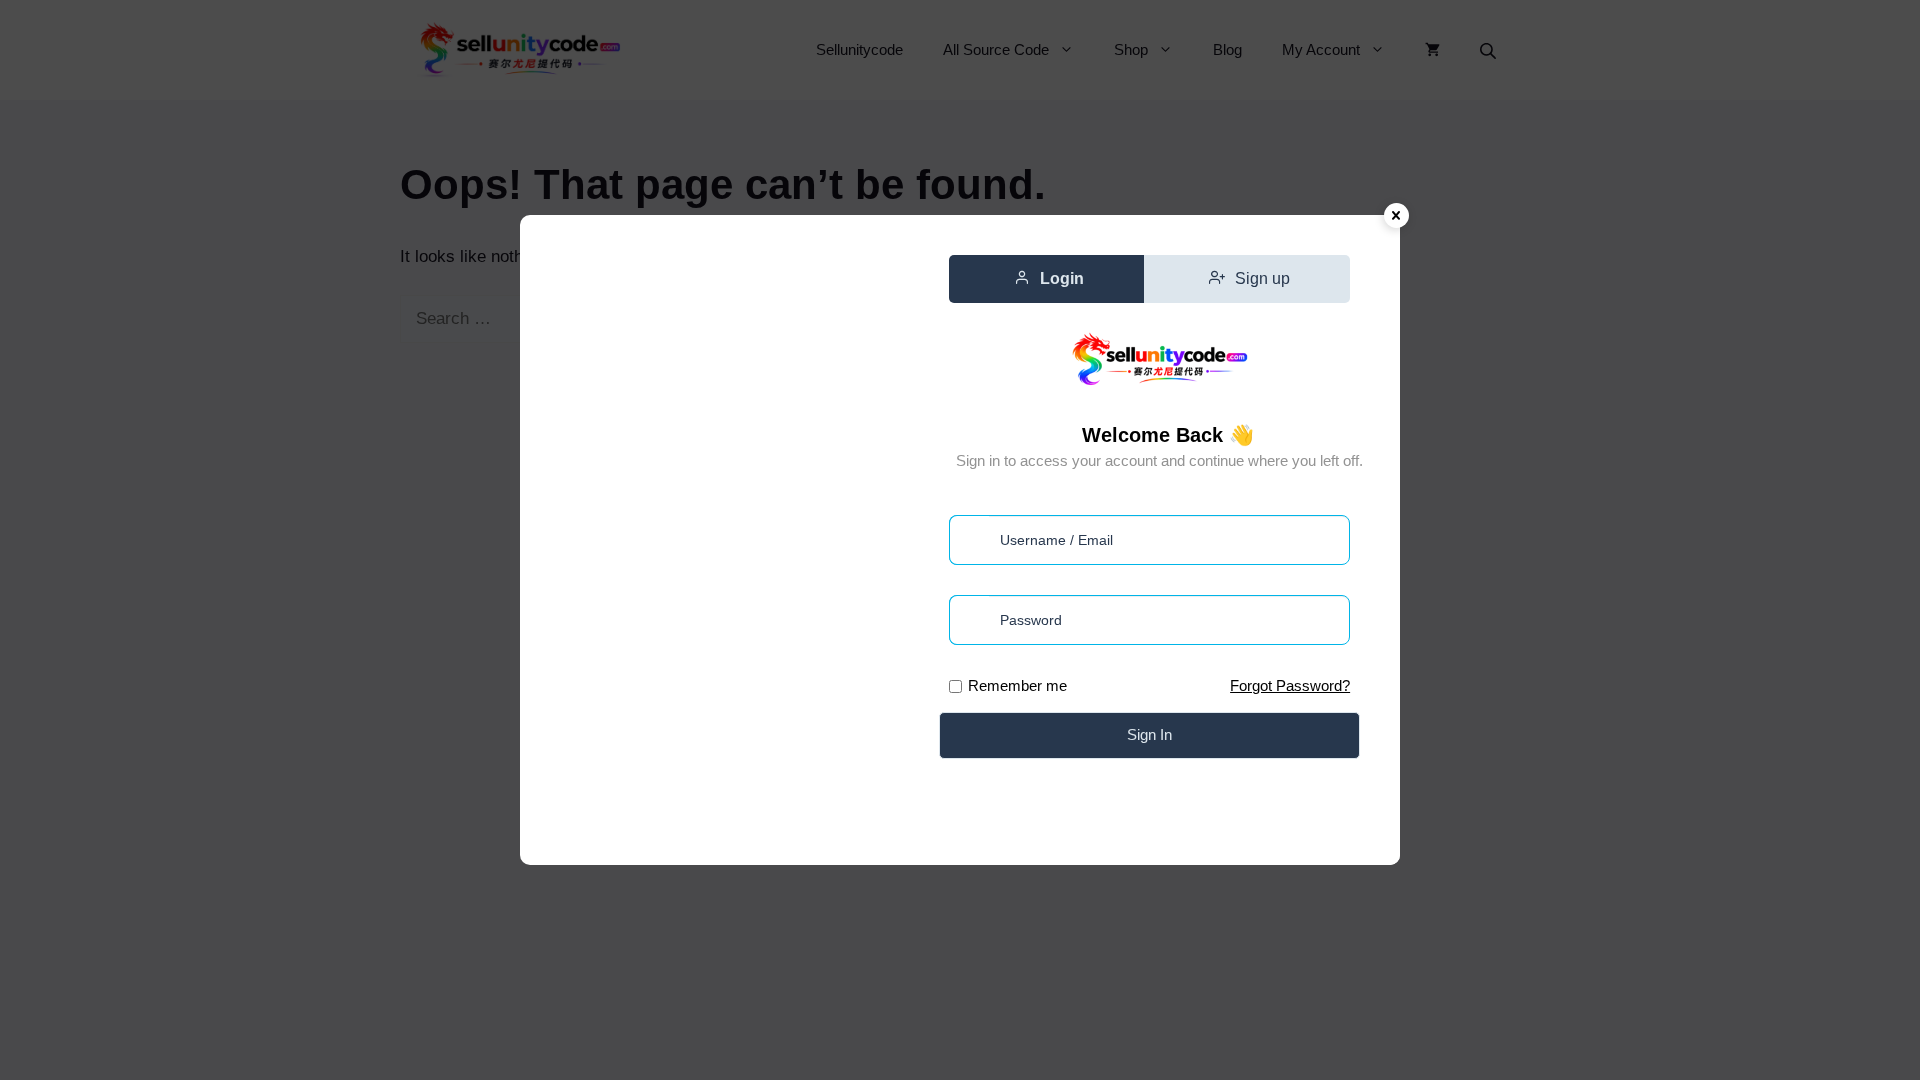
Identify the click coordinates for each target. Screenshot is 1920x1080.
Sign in (1149, 734)
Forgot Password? (1290, 685)
